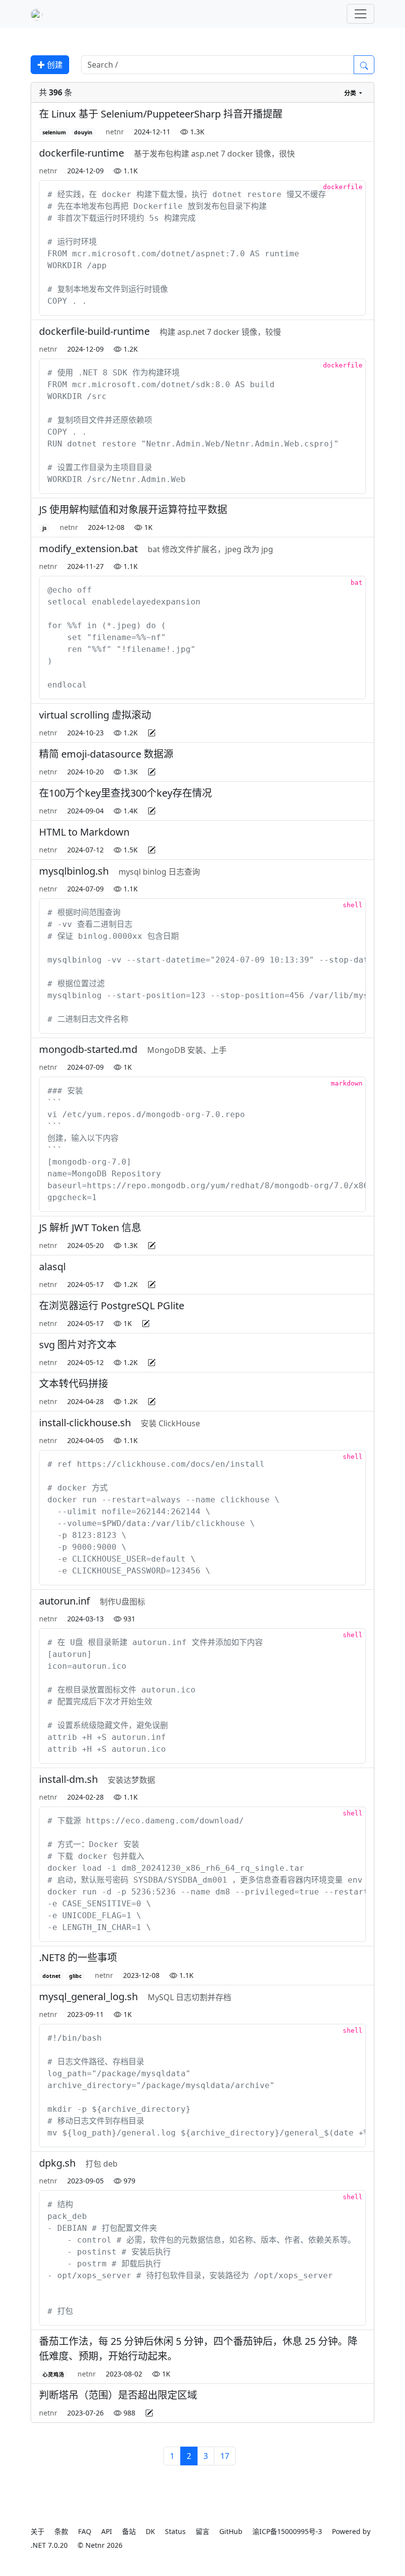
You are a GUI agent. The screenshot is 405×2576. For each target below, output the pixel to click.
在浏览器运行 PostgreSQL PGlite (112, 1306)
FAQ (85, 2531)
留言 (202, 2531)
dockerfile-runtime (81, 153)
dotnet (52, 1976)
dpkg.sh (57, 2163)
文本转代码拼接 (74, 1384)
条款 (61, 2531)
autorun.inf (64, 1601)
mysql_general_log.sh (88, 1996)
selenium (54, 132)
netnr (115, 132)
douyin (83, 132)
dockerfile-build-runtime (94, 331)
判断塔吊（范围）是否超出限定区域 (118, 2395)
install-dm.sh (68, 1779)
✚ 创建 (50, 65)
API (107, 2531)
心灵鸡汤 (53, 2375)
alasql (52, 1267)
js (44, 528)
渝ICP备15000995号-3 (287, 2531)
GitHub (231, 2531)
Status (175, 2531)
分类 (351, 93)
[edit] (152, 733)
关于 (38, 2531)
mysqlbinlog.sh (74, 871)
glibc (75, 1976)
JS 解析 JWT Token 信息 (90, 1228)
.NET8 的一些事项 (78, 1957)
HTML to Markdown (84, 832)
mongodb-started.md (88, 1049)
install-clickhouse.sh (85, 1423)
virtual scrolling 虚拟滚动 (95, 715)
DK (150, 2531)
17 (225, 2456)
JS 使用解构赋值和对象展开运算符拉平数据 (133, 509)
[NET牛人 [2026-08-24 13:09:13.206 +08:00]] (37, 14)
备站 (129, 2531)
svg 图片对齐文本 (78, 1345)
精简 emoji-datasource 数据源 (106, 754)
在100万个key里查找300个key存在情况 (125, 793)
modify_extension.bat (88, 548)
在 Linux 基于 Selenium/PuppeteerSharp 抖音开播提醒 (161, 114)
